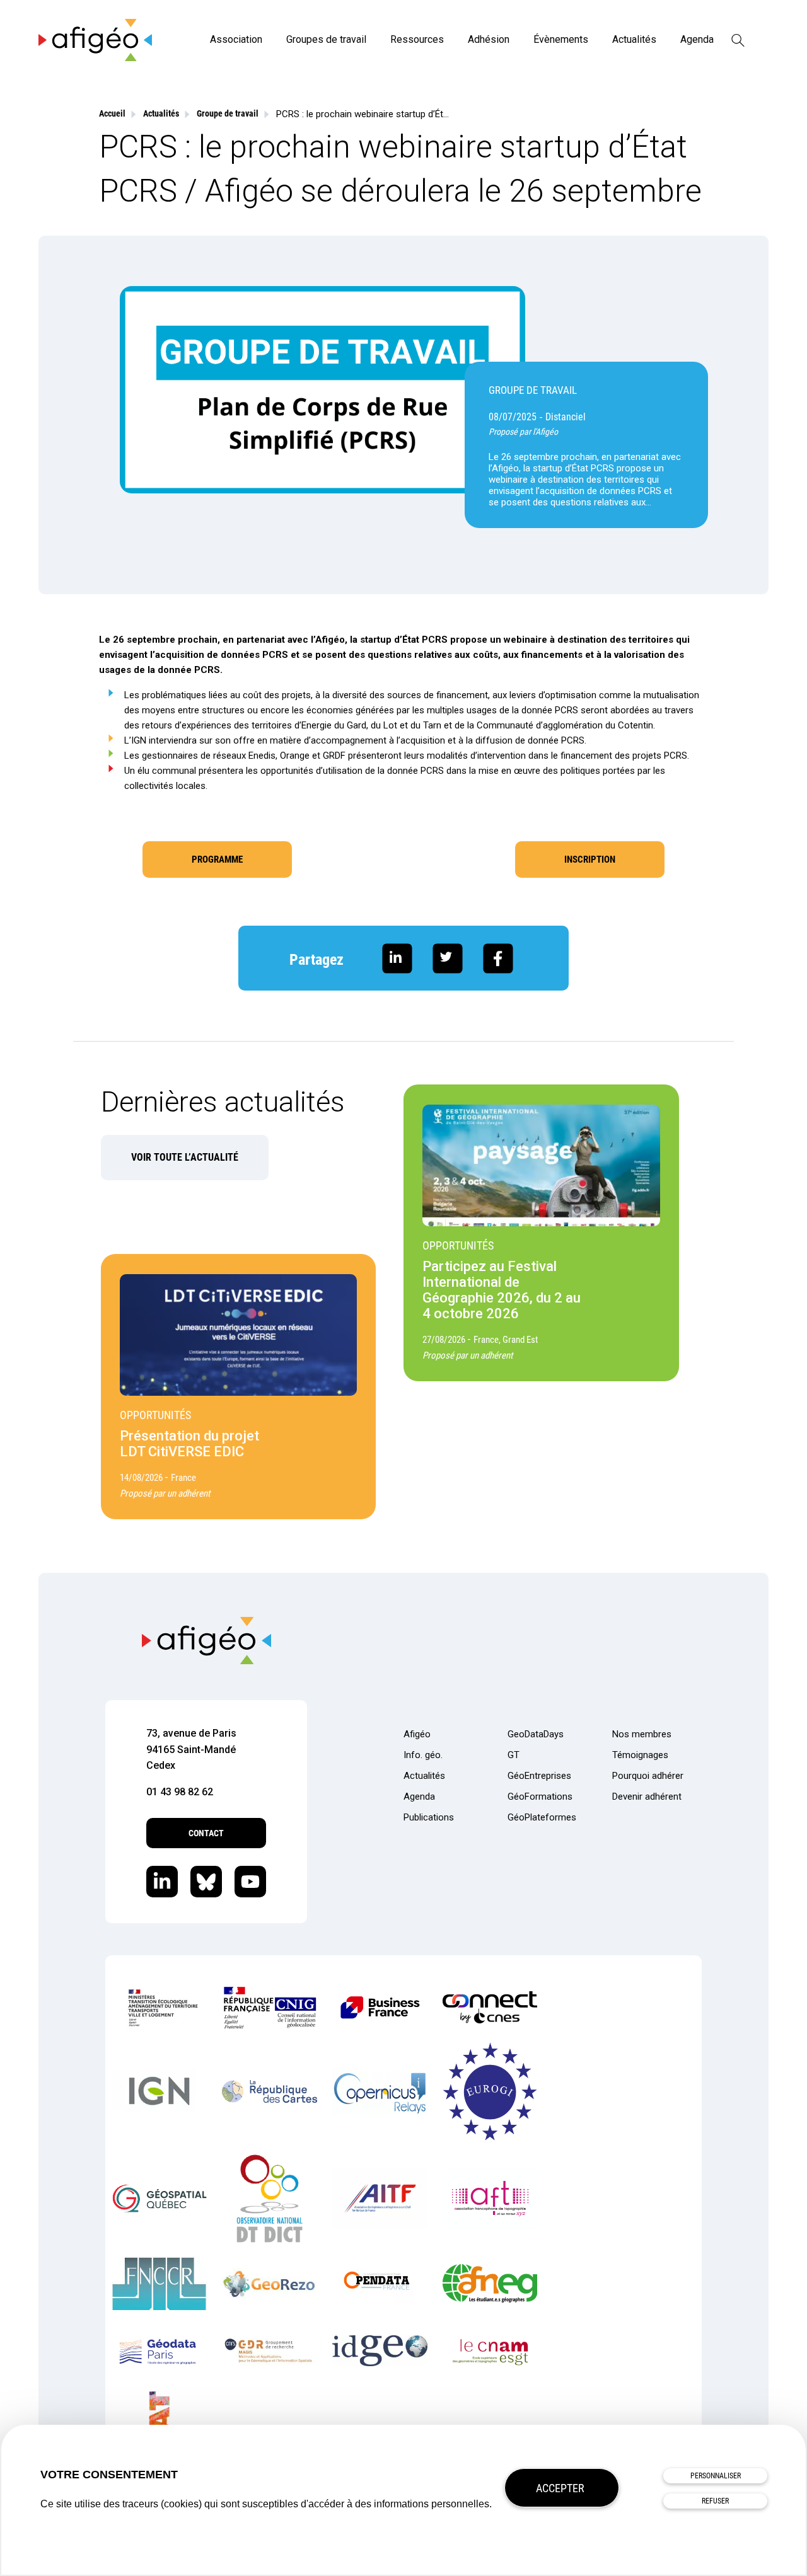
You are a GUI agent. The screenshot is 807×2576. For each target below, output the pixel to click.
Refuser (715, 2501)
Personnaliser (716, 2476)
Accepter (560, 2488)
